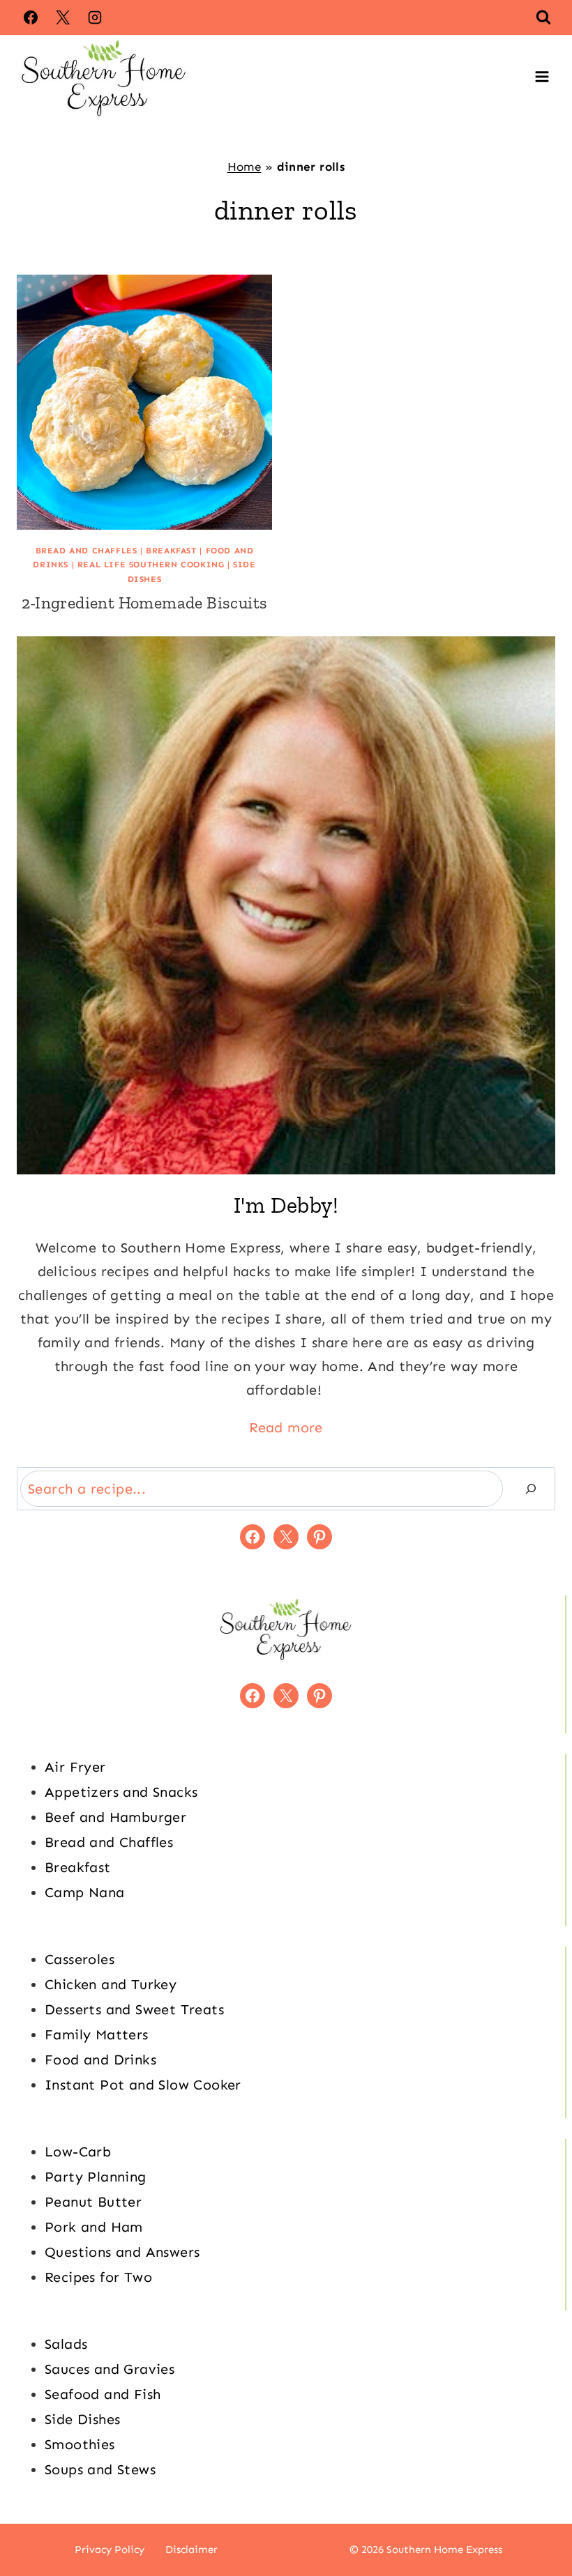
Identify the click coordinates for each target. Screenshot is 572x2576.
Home (244, 167)
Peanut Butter (93, 2202)
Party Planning (96, 2177)
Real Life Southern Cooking (151, 565)
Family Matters (97, 2034)
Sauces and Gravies (110, 2369)
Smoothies (80, 2444)
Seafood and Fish (103, 2394)
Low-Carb (78, 2152)
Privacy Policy (110, 2550)
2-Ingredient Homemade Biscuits (145, 603)
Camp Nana (85, 1892)
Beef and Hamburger (115, 1817)
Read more (286, 1427)
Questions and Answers (122, 2252)
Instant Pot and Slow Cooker (143, 2085)
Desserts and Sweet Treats (134, 2009)
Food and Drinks (100, 2060)
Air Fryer (75, 1767)
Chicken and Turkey (111, 1984)
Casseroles (80, 1959)
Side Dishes (82, 2419)
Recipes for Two (98, 2277)
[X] (63, 17)
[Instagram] (95, 17)
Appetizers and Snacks (121, 1792)
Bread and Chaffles (86, 551)
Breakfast (171, 551)
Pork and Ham (94, 2227)
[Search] (531, 1489)
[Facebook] (31, 17)
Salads (66, 2344)
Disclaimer (191, 2550)
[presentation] (144, 402)
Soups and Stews (100, 2469)
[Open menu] (542, 77)
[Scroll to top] (537, 2520)
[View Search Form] (543, 17)
